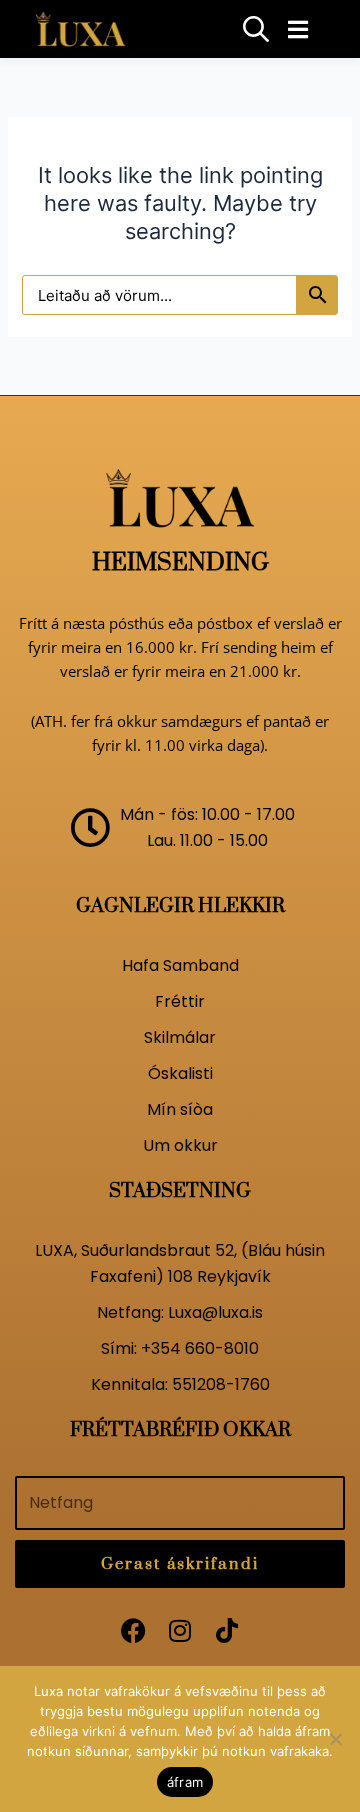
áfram (185, 1782)
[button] (297, 29)
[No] (335, 1739)
